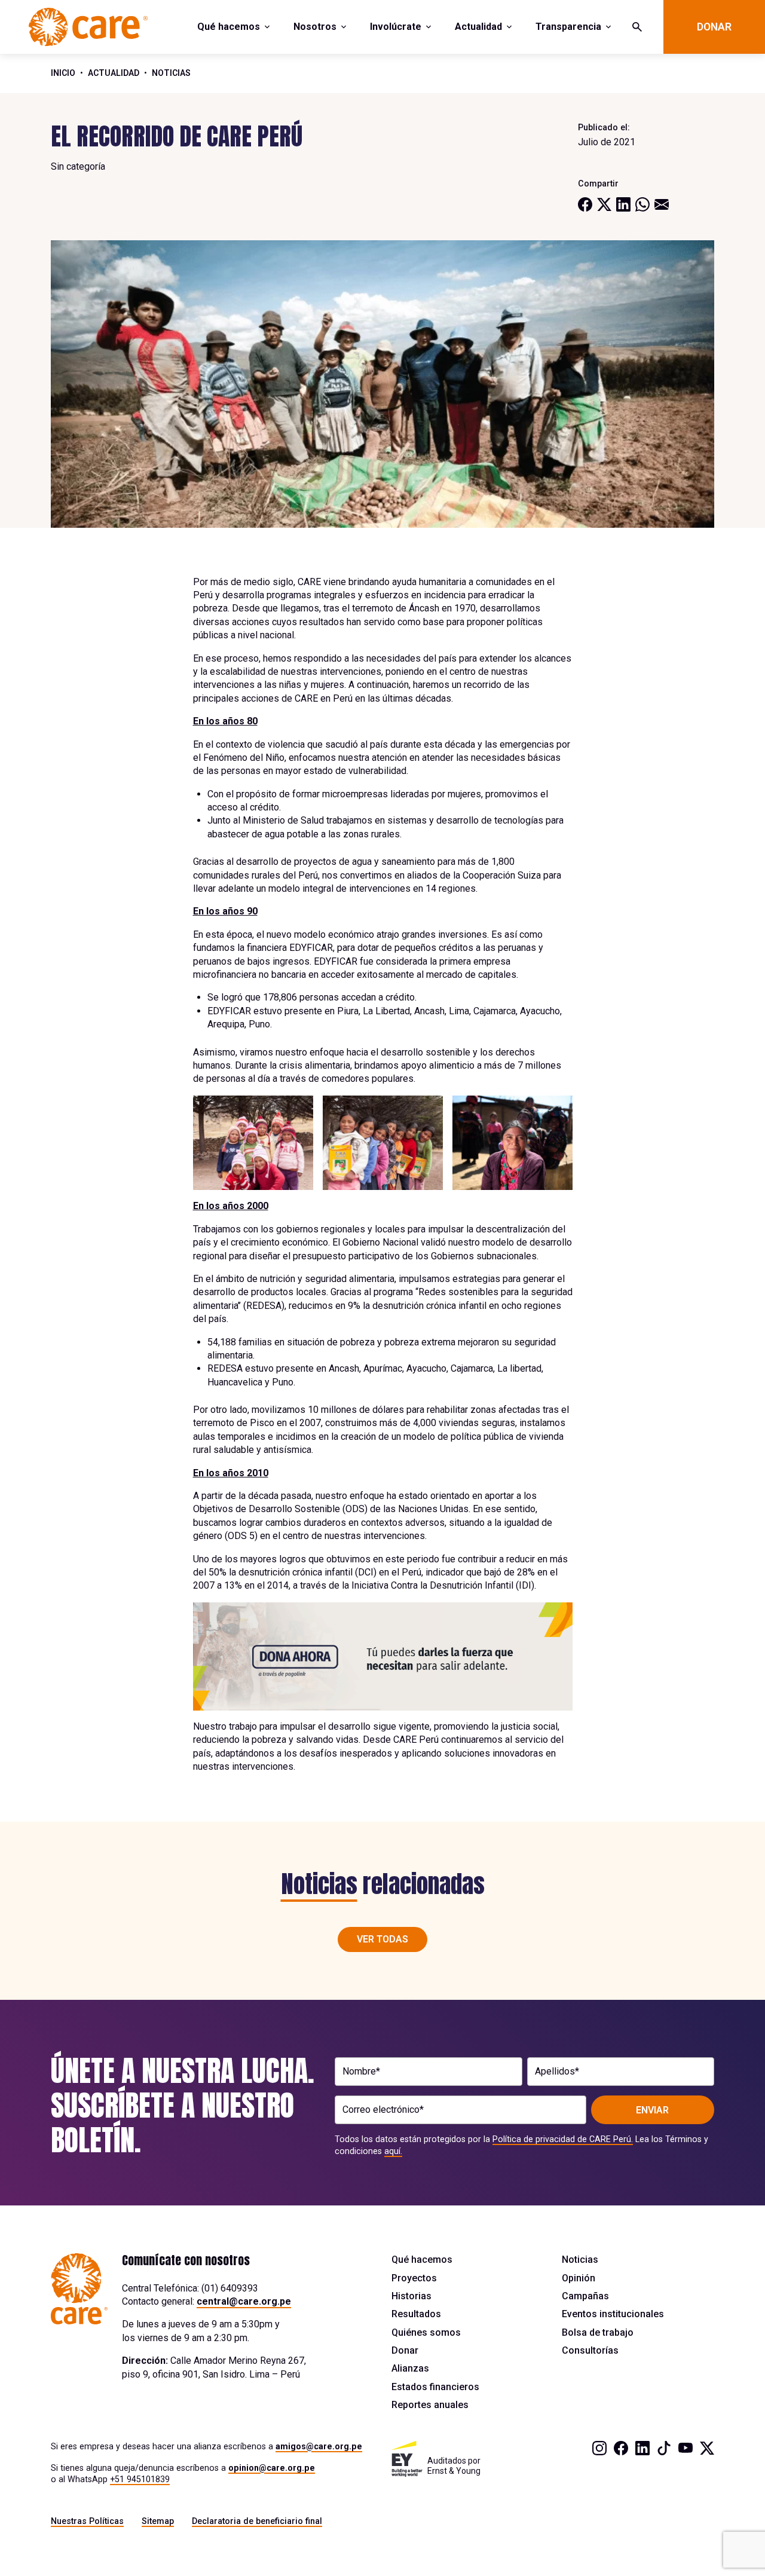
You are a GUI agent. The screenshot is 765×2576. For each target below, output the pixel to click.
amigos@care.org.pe (319, 2446)
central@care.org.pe (244, 2301)
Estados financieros (435, 2387)
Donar (714, 27)
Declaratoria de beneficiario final (257, 2521)
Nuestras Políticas (87, 2521)
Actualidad (478, 27)
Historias (411, 2296)
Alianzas (410, 2368)
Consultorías (590, 2350)
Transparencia (568, 27)
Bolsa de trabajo (598, 2332)
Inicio (63, 73)
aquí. (393, 2151)
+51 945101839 (140, 2479)
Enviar (652, 2110)
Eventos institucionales (613, 2314)
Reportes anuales (430, 2405)
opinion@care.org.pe (272, 2468)
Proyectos (414, 2278)
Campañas (585, 2296)
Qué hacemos (229, 27)
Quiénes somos (426, 2332)
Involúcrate (396, 27)
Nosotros (315, 27)
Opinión (579, 2278)
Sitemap (158, 2521)
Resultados (416, 2314)
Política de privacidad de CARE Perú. (563, 2139)
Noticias (171, 73)
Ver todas (382, 1939)
